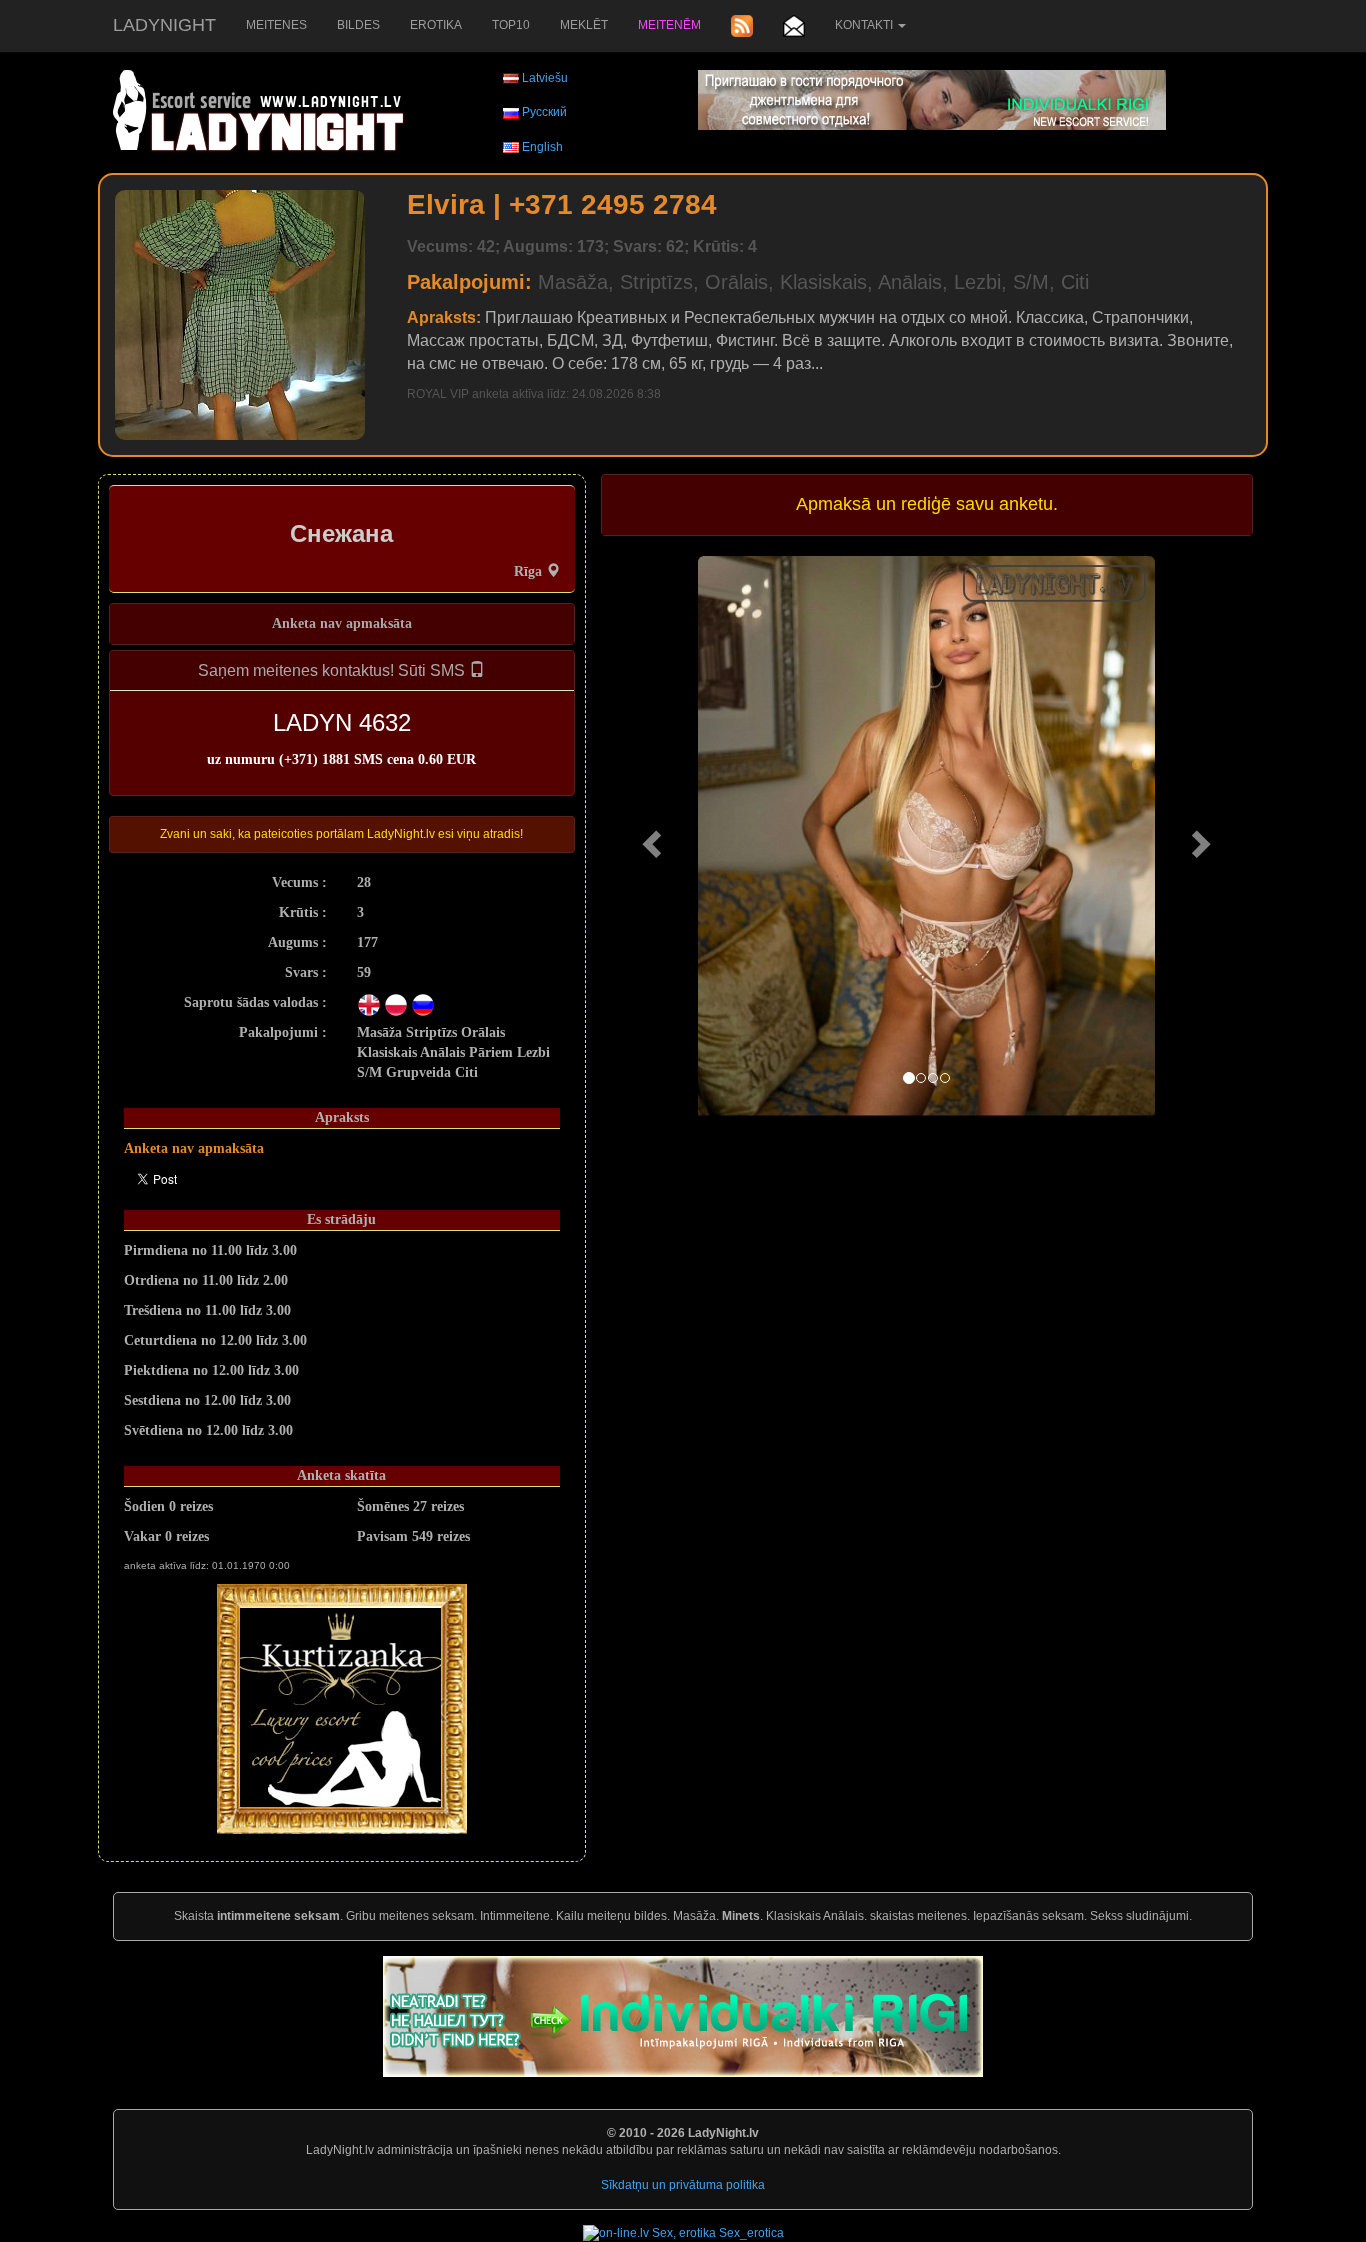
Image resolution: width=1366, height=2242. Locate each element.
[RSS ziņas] (742, 26)
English (542, 147)
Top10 (511, 25)
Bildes (358, 25)
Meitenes (276, 25)
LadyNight (164, 25)
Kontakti (865, 25)
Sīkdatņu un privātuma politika (683, 2185)
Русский (544, 112)
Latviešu (545, 78)
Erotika (436, 25)
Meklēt (584, 25)
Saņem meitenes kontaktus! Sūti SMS (333, 670)
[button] (650, 838)
